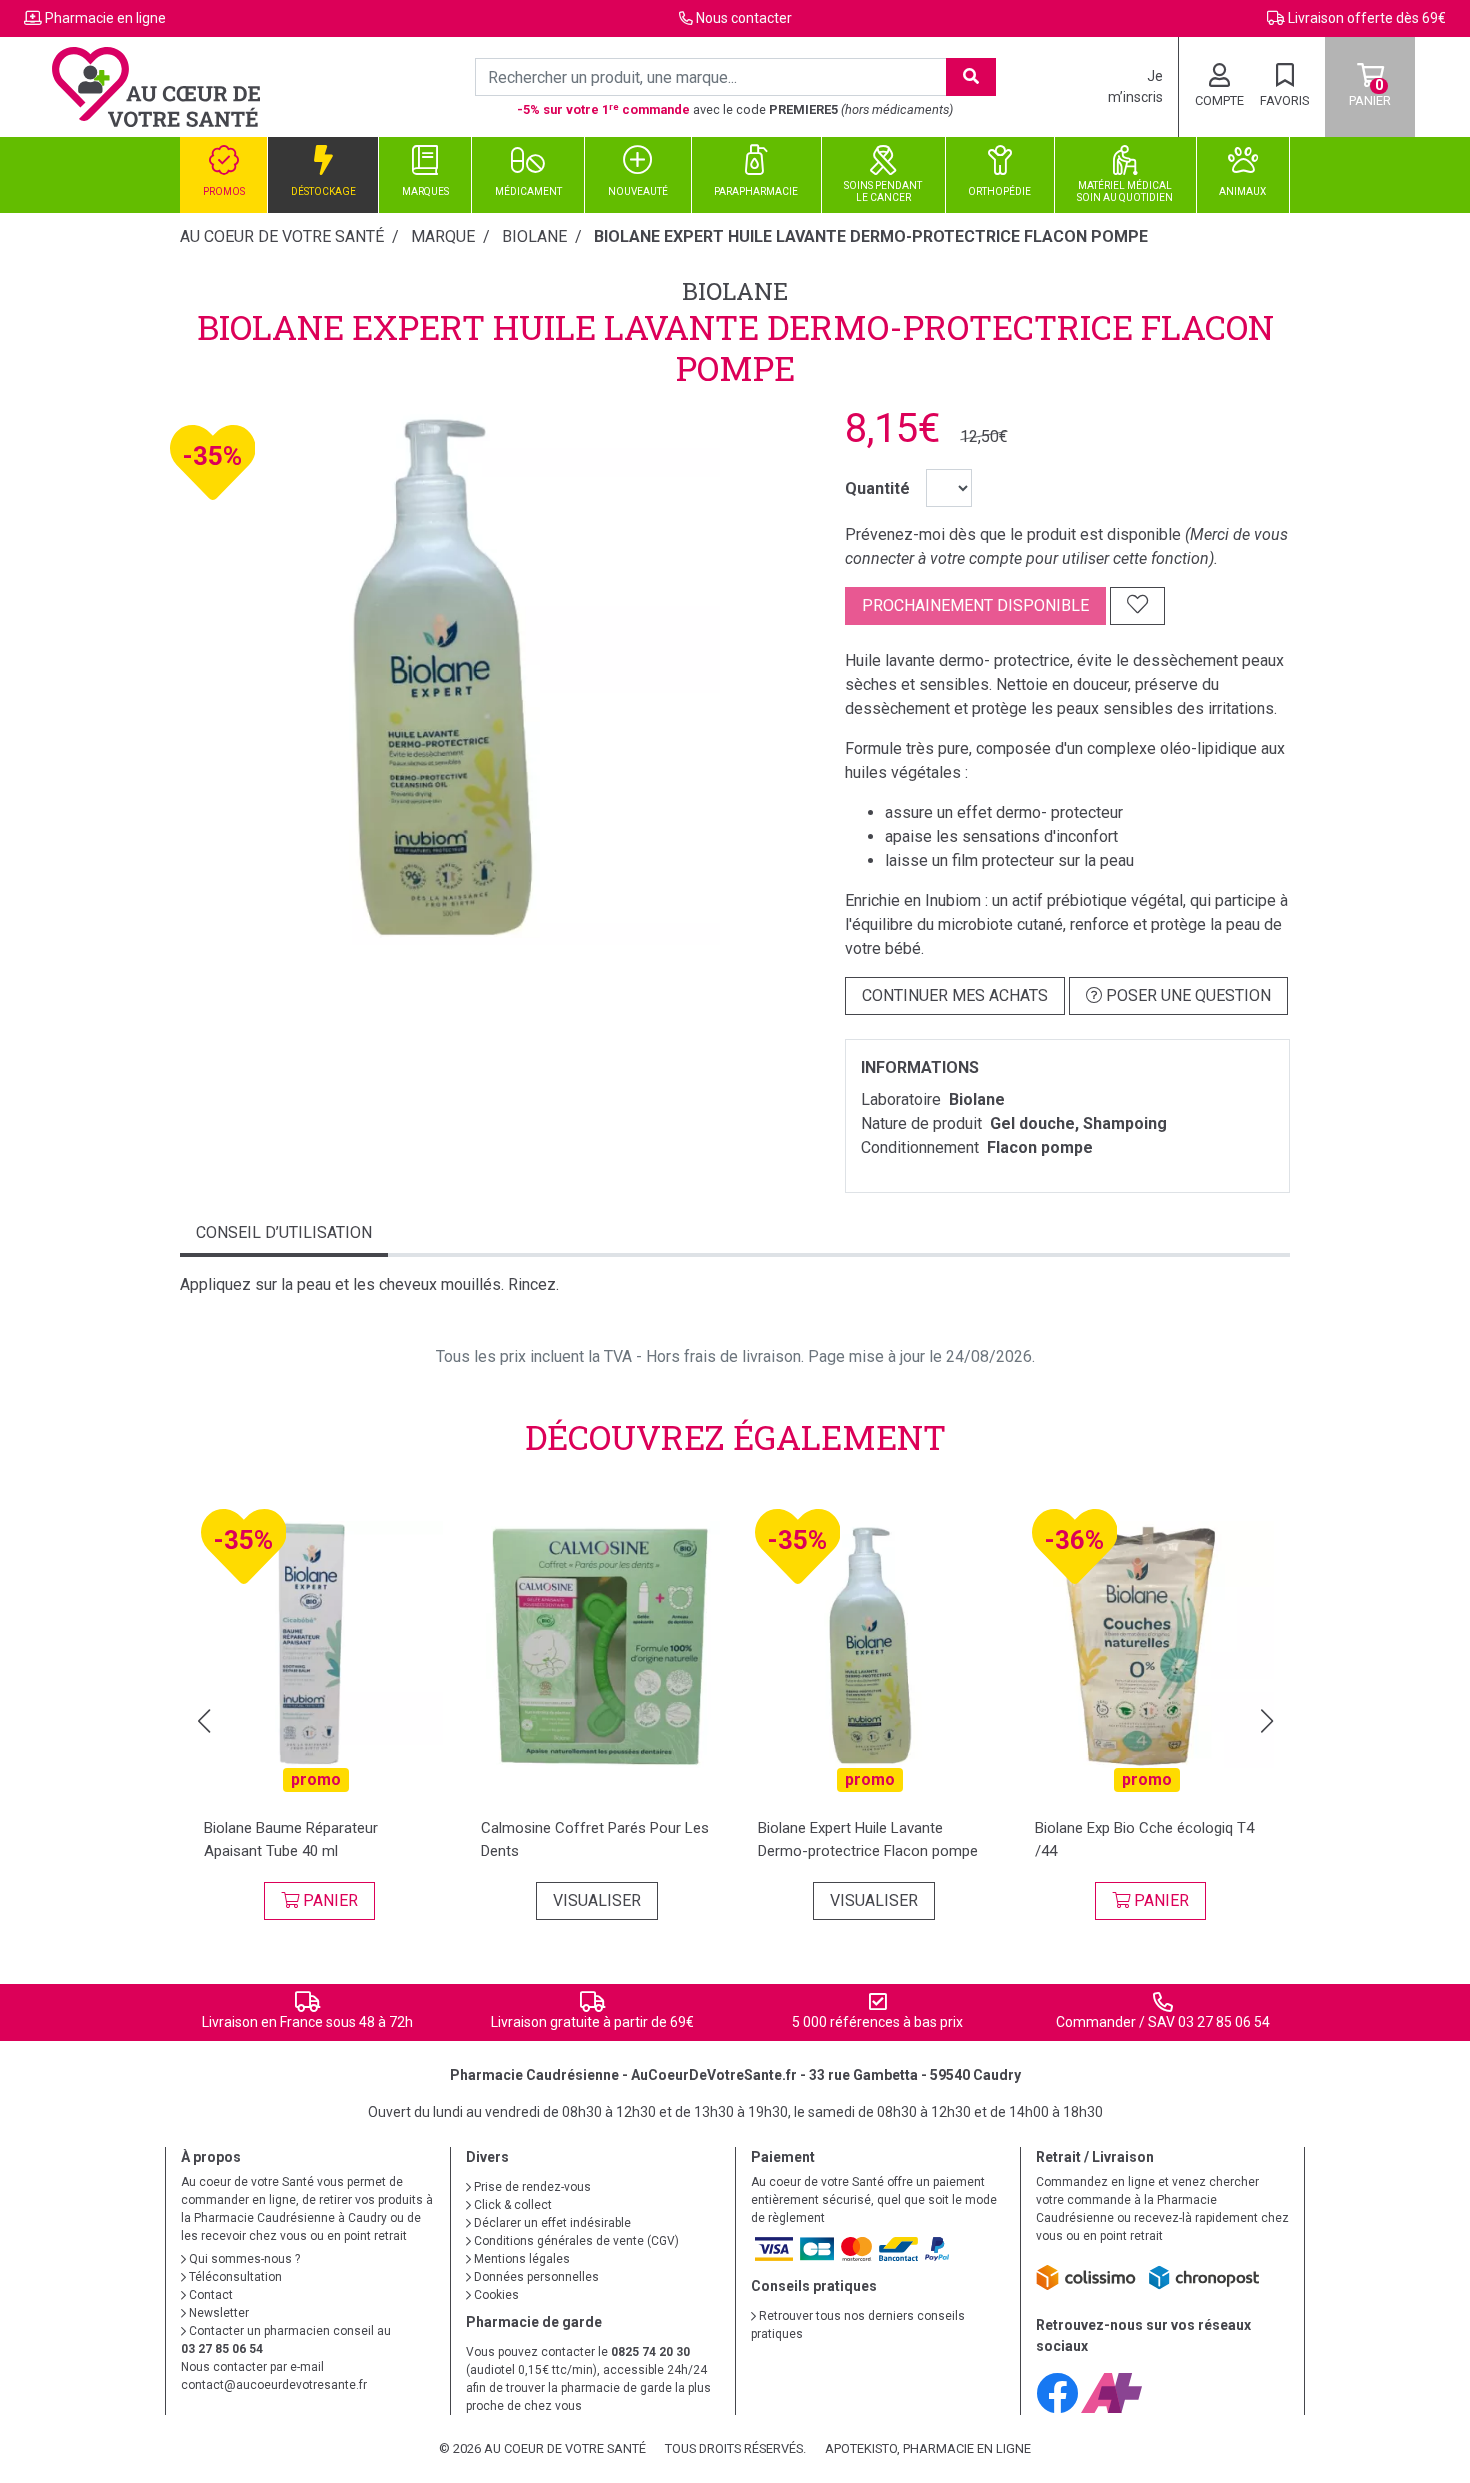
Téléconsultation (234, 2277)
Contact (209, 2295)
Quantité (877, 488)
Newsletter (217, 2313)
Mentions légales (520, 2259)
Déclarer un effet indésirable (551, 2223)
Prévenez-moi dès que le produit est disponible (1013, 534)
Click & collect (511, 2205)
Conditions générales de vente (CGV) (575, 2241)
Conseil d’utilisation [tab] (284, 1232)
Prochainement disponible (975, 605)
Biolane (735, 291)
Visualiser (597, 1900)
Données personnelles (535, 2277)
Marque (443, 236)
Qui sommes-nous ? (243, 2259)
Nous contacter (744, 18)
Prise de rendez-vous (531, 2187)
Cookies (495, 2295)
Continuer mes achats (955, 995)
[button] (203, 1721)
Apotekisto (928, 2448)
